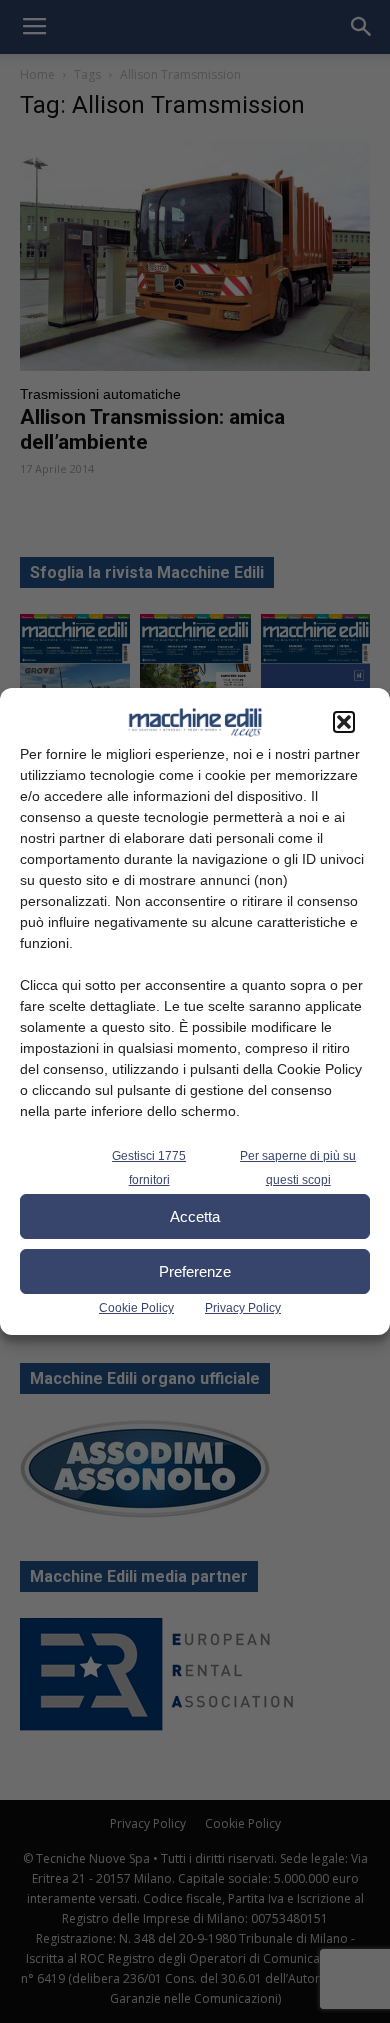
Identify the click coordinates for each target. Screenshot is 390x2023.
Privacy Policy (243, 1308)
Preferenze (195, 1271)
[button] (344, 722)
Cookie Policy (136, 1308)
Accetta (195, 1216)
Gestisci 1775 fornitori (149, 1168)
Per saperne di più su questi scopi (298, 1168)
